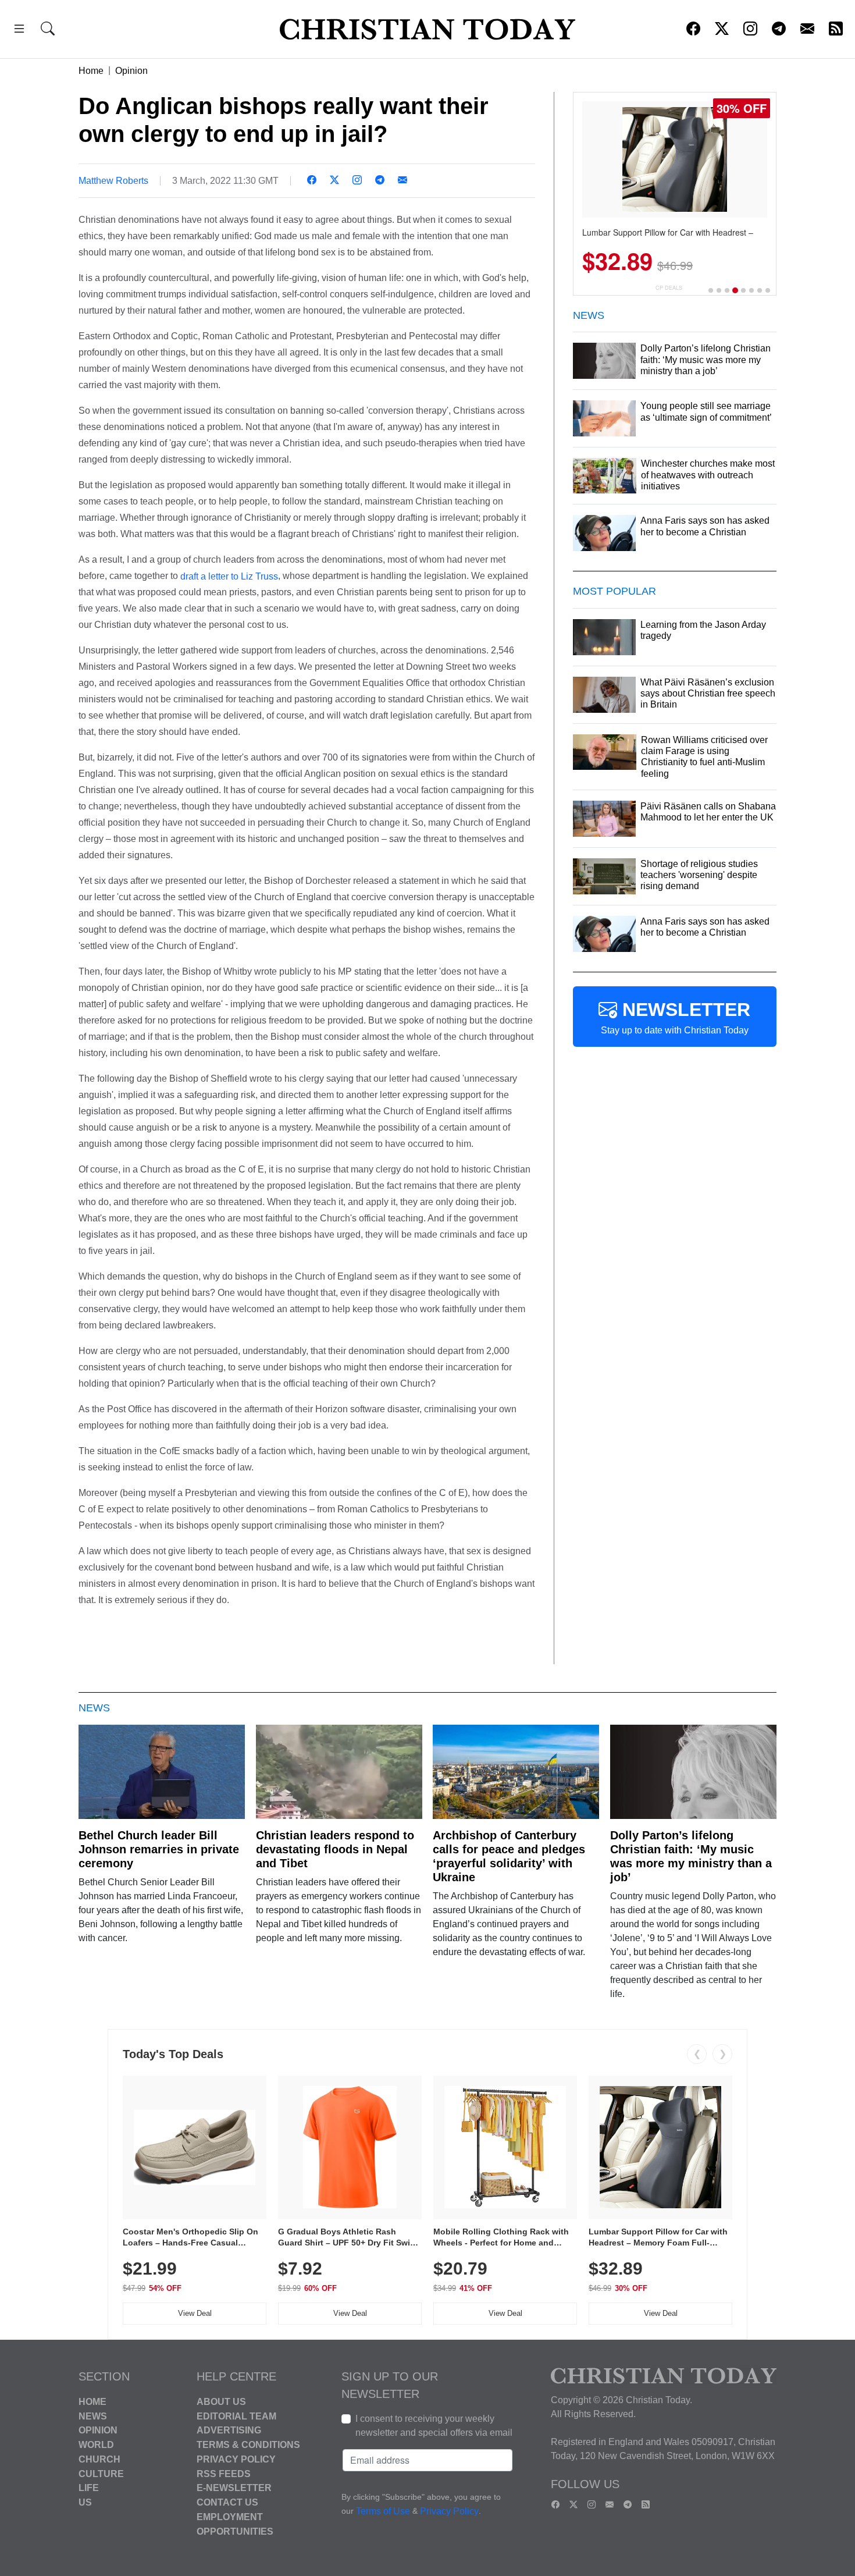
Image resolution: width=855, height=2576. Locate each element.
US (85, 2502)
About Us (221, 2402)
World (96, 2445)
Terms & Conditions (248, 2445)
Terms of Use (383, 2511)
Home (91, 71)
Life (89, 2488)
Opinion (131, 71)
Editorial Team (236, 2416)
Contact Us (227, 2502)
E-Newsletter (234, 2488)
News (93, 2416)
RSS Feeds (224, 2473)
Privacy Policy (236, 2459)
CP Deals (669, 288)
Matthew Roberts (113, 181)
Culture (101, 2473)
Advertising (229, 2430)
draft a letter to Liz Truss (229, 576)
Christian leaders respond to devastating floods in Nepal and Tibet (335, 1849)
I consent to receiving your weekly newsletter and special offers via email (434, 2426)
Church (99, 2459)
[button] (19, 31)
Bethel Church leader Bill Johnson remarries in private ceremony (159, 1849)
